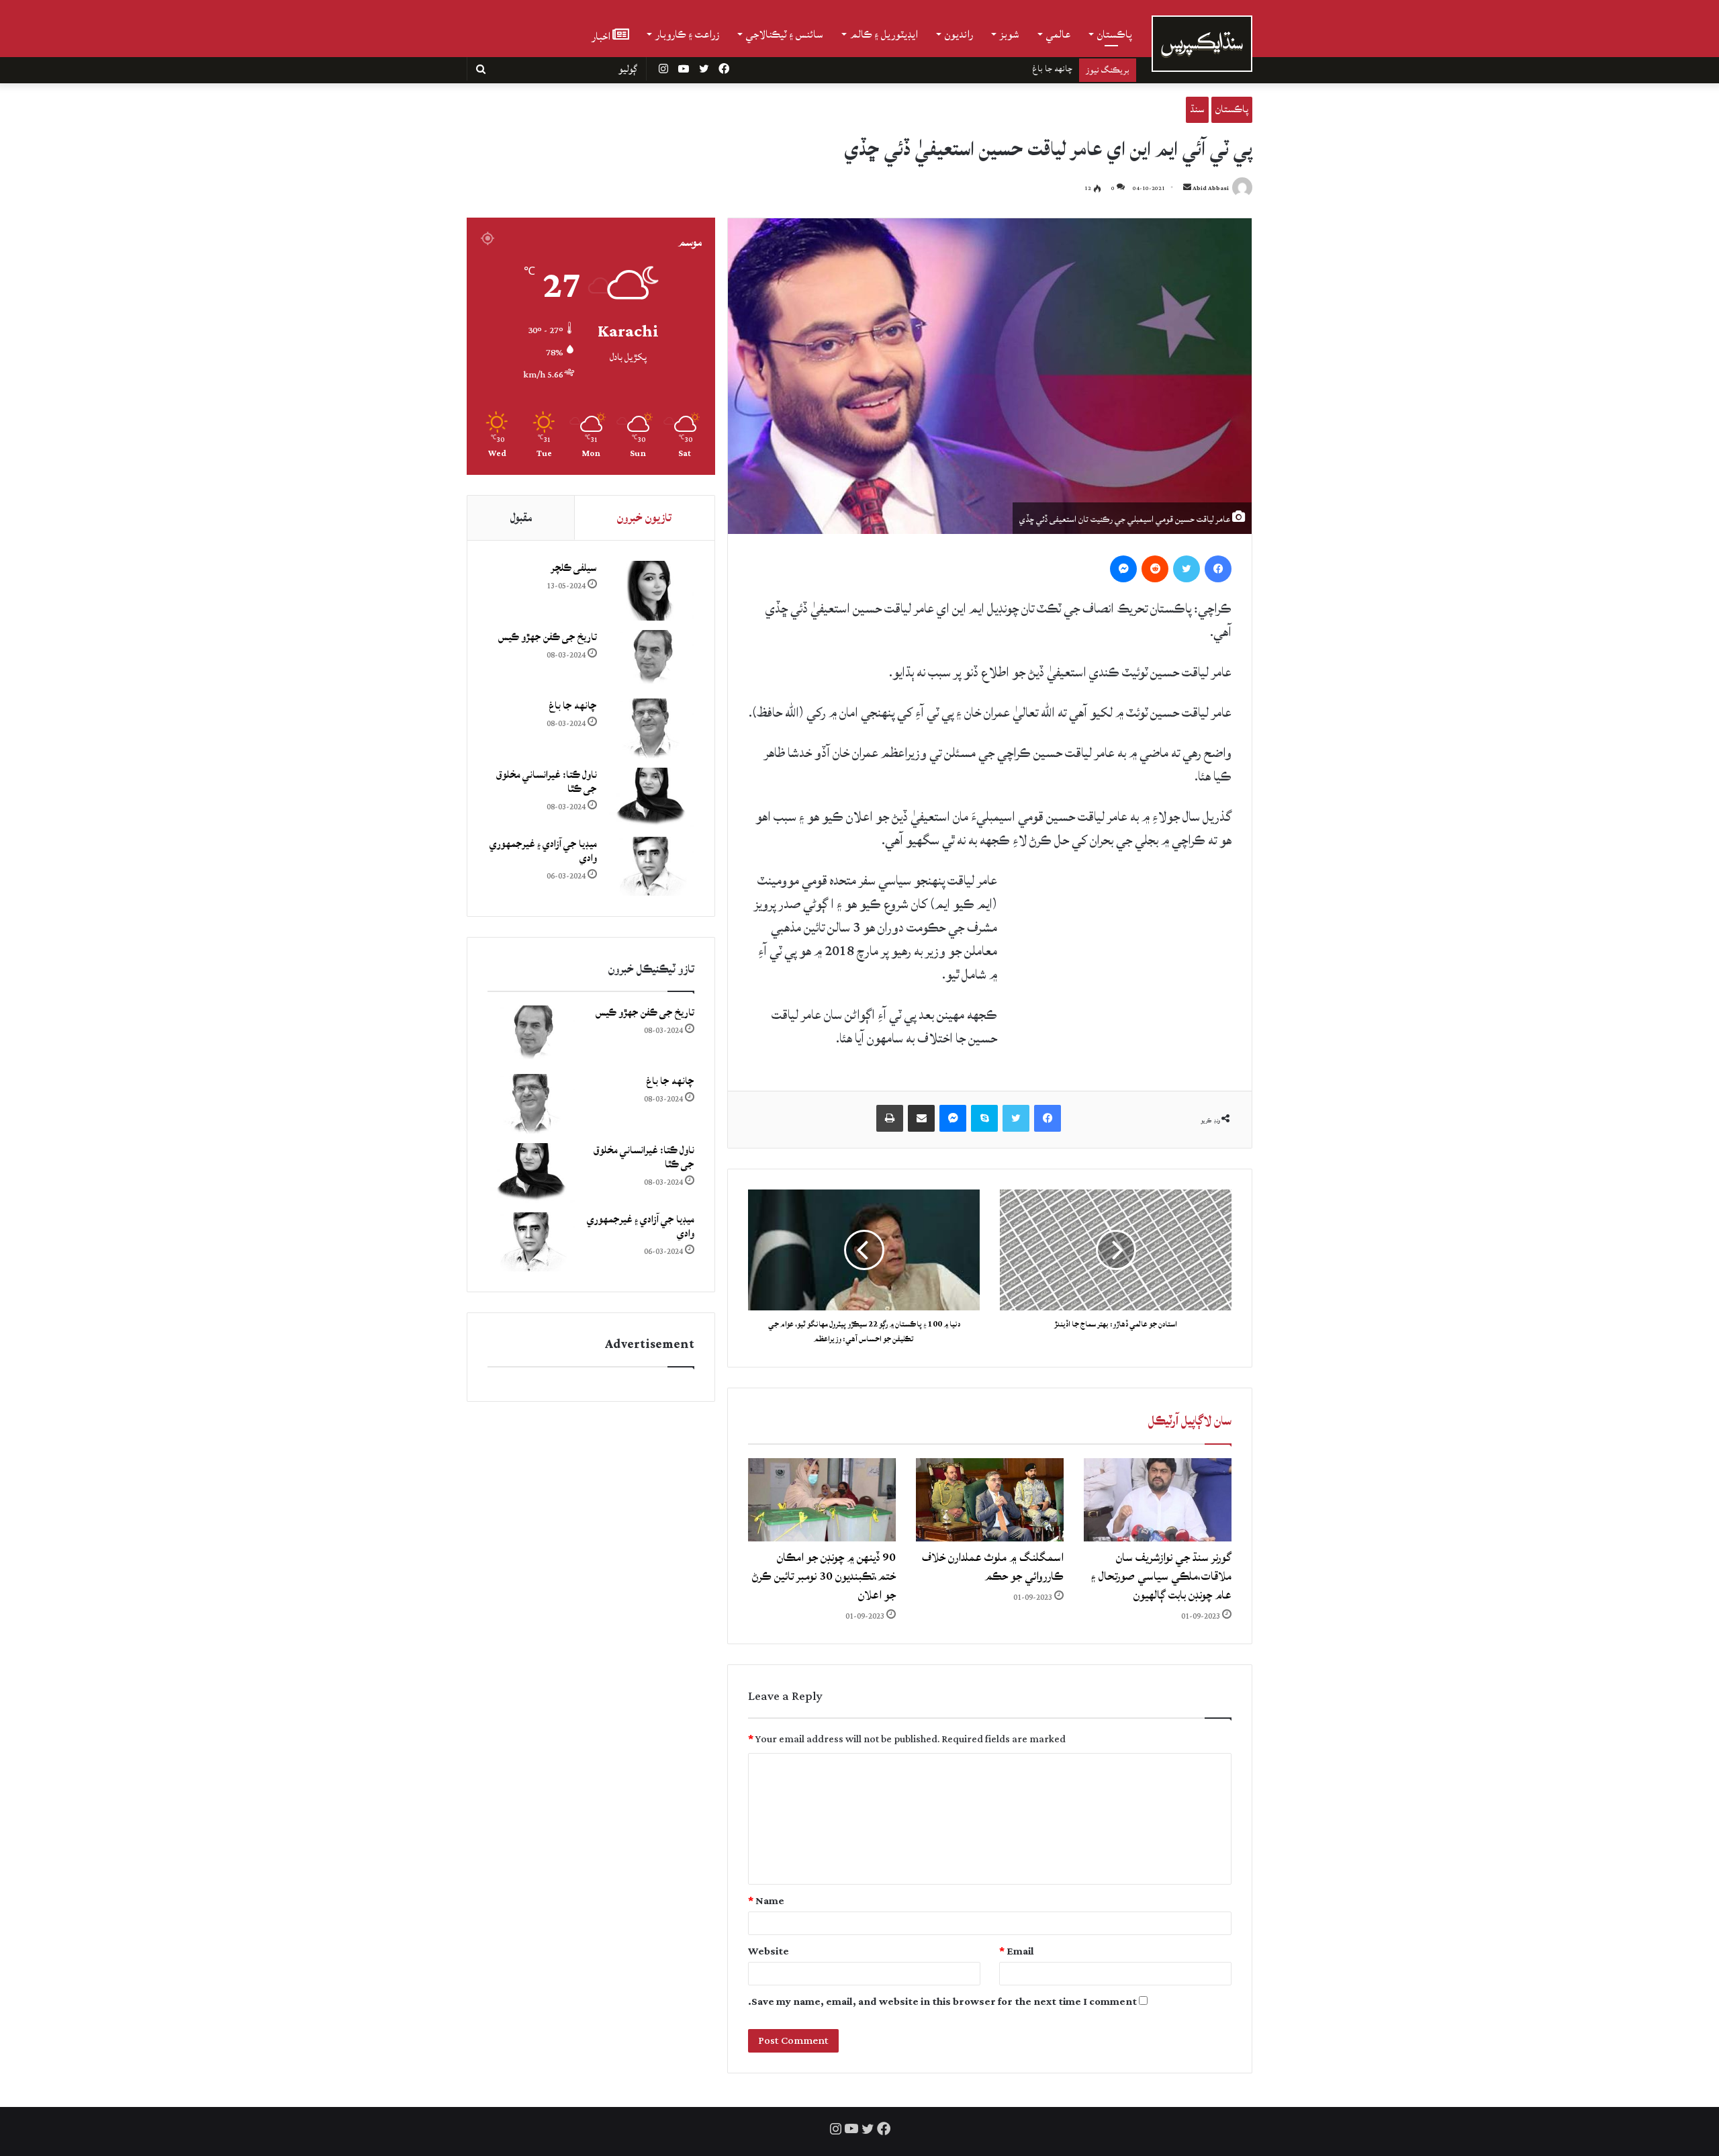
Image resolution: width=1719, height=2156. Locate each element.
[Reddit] (1155, 569)
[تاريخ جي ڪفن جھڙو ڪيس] (651, 660)
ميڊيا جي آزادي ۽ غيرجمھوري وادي (543, 851)
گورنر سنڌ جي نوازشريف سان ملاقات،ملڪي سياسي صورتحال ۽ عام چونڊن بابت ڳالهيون (1161, 1576)
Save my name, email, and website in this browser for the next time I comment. (942, 2002)
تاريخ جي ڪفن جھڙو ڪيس (548, 637)
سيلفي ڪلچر (574, 568)
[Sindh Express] (1202, 44)
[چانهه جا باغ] (651, 728)
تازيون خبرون (644, 518)
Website (769, 1951)
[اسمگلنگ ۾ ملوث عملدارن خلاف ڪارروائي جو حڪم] (990, 1500)
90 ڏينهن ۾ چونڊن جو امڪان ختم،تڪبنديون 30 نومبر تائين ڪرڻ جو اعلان (824, 1576)
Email (1017, 1951)
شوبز (1010, 34)
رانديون (959, 34)
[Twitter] (1187, 569)
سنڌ (1197, 109)
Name (766, 1901)
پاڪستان (1115, 34)
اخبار (602, 35)
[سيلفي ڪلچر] (651, 591)
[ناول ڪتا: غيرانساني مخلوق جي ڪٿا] (651, 798)
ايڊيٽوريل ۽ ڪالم (884, 34)
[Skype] (984, 1118)
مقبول (521, 518)
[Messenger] (1123, 569)
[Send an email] (1187, 188)
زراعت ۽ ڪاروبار (687, 34)
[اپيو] (890, 1118)
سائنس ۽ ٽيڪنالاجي (785, 34)
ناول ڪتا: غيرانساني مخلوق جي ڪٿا (1014, 69)
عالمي (1058, 34)
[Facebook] (1218, 569)
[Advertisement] (1131, 960)
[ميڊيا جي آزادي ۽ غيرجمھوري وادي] (651, 867)
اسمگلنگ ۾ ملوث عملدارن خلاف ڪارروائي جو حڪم (993, 1567)
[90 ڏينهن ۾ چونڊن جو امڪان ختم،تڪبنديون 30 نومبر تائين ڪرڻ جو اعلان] (822, 1500)
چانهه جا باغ (573, 706)
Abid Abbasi (1211, 188)
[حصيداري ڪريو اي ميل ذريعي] (921, 1118)
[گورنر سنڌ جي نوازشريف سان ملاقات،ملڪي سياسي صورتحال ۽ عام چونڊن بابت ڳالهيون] (1158, 1500)
